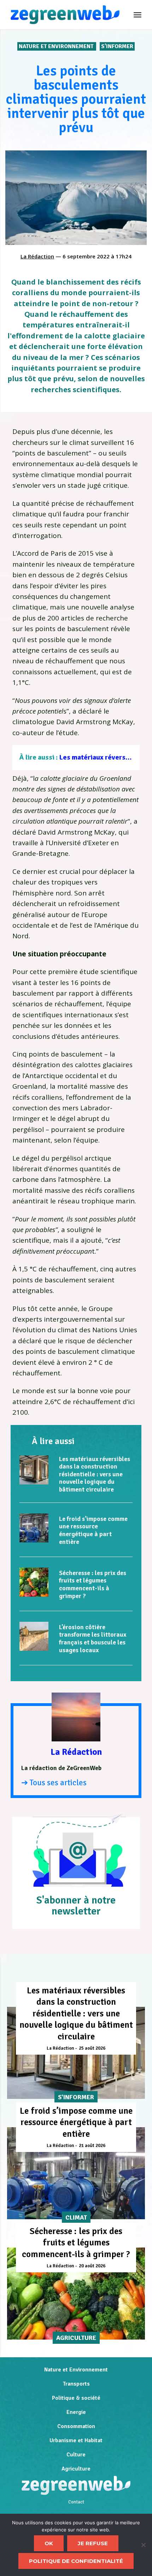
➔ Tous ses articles (54, 1783)
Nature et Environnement (57, 46)
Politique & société (76, 2398)
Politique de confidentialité (76, 2561)
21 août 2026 (92, 2146)
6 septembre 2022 (86, 256)
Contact (76, 2502)
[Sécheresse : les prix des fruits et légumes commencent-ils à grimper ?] (34, 1582)
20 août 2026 (92, 2266)
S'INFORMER (117, 46)
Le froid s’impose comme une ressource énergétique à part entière (93, 1530)
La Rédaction (37, 256)
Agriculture (76, 2469)
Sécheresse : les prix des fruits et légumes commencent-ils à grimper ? (93, 1584)
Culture (76, 2455)
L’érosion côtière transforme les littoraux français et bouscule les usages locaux (93, 1639)
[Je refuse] (143, 2545)
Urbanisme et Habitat (76, 2440)
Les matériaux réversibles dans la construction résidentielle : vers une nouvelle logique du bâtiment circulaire (95, 1474)
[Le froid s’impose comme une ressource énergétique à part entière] (34, 1528)
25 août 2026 (92, 2048)
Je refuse (93, 2543)
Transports (76, 2384)
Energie (76, 2412)
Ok (49, 2543)
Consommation (76, 2426)
